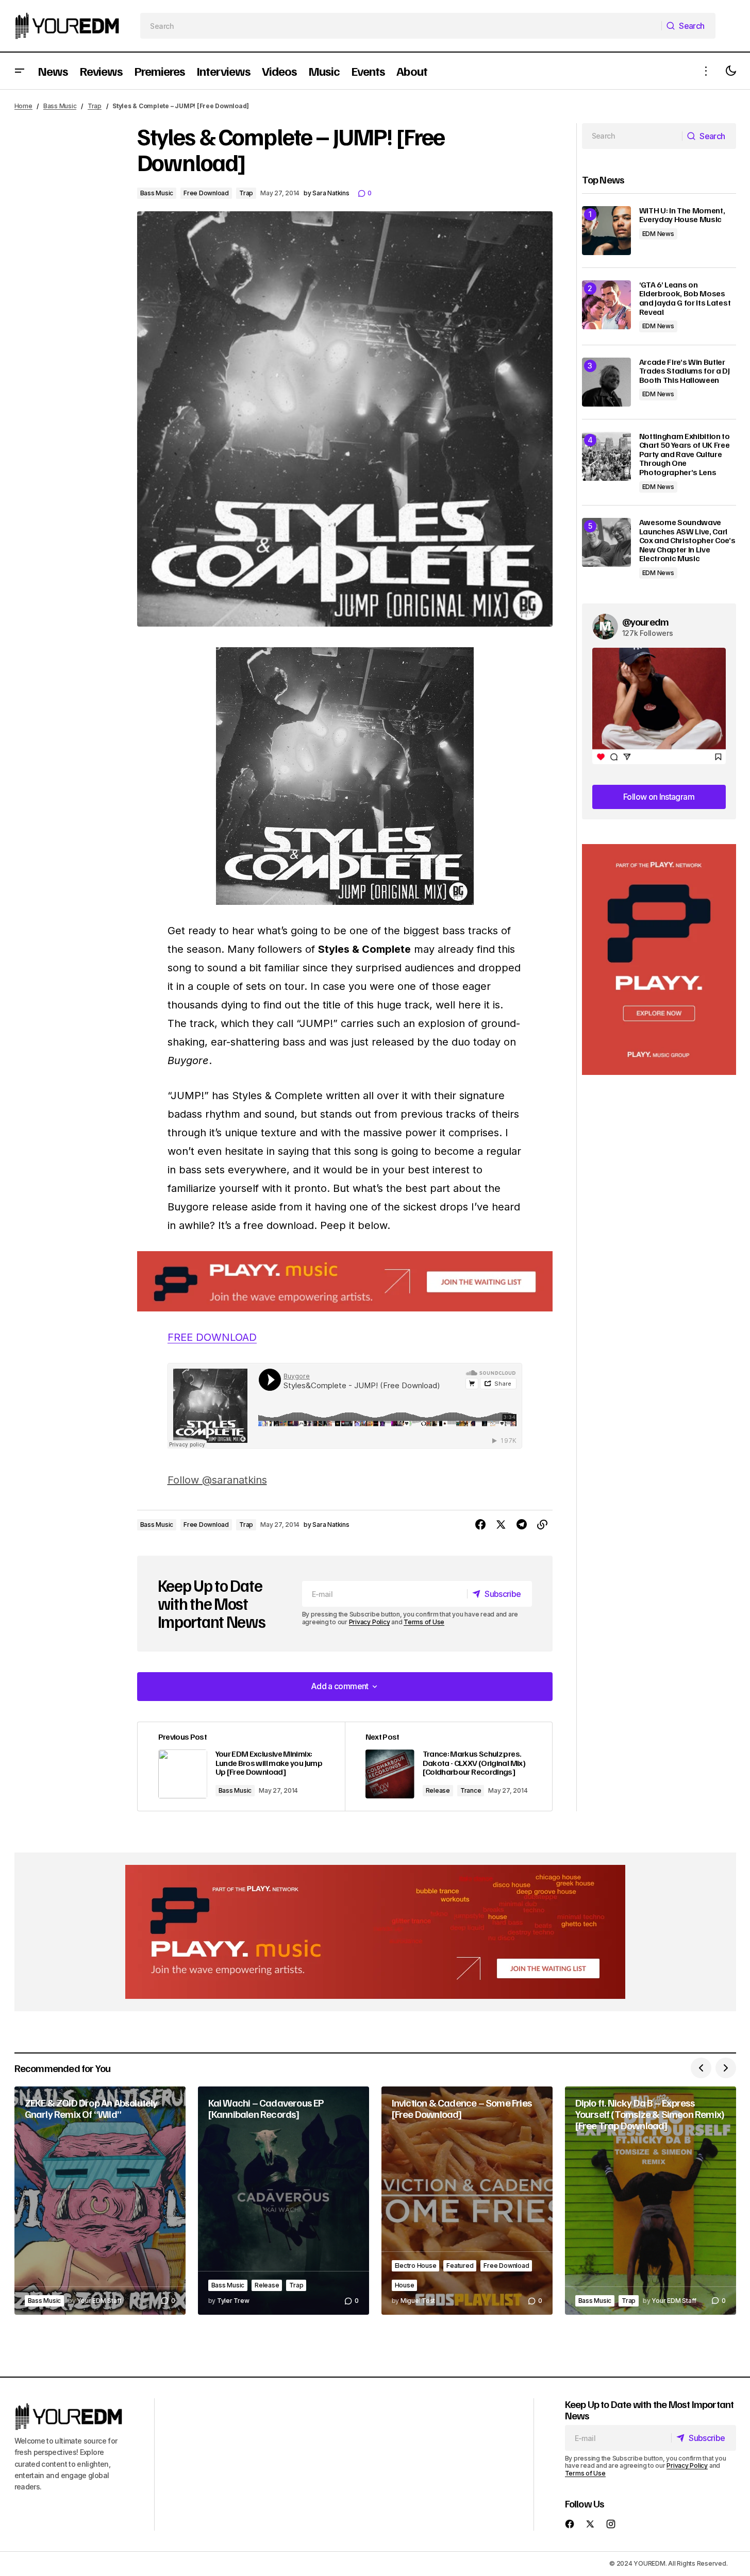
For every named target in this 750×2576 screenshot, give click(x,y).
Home (23, 106)
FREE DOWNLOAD (212, 1337)
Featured (460, 2266)
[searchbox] (401, 26)
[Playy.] (375, 1932)
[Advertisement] (659, 960)
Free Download (206, 193)
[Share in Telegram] (522, 1525)
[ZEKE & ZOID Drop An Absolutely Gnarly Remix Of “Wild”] (100, 2201)
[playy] (345, 1281)
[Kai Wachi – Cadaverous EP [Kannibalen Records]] (284, 2201)
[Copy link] (542, 1525)
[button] (20, 71)
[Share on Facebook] (480, 1525)
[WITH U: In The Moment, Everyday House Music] (606, 231)
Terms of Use (424, 1622)
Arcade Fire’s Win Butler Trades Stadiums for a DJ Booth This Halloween (685, 371)
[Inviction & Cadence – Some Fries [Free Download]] (467, 2201)
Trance (471, 1790)
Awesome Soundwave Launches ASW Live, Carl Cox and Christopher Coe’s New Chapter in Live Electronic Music (687, 541)
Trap (95, 106)
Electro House (416, 2266)
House (405, 2285)
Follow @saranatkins (217, 1480)
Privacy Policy (370, 1622)
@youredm (646, 621)
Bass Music (60, 106)
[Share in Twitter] (501, 1525)
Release (438, 1790)
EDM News (658, 234)
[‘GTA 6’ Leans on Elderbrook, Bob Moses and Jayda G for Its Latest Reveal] (606, 305)
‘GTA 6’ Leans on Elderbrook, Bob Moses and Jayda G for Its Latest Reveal (685, 298)
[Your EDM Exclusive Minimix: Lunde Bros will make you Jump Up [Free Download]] (241, 1767)
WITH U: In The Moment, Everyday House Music (682, 215)
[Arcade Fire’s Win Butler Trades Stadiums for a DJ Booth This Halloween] (606, 382)
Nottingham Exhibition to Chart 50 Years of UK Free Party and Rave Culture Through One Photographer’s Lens (685, 454)
